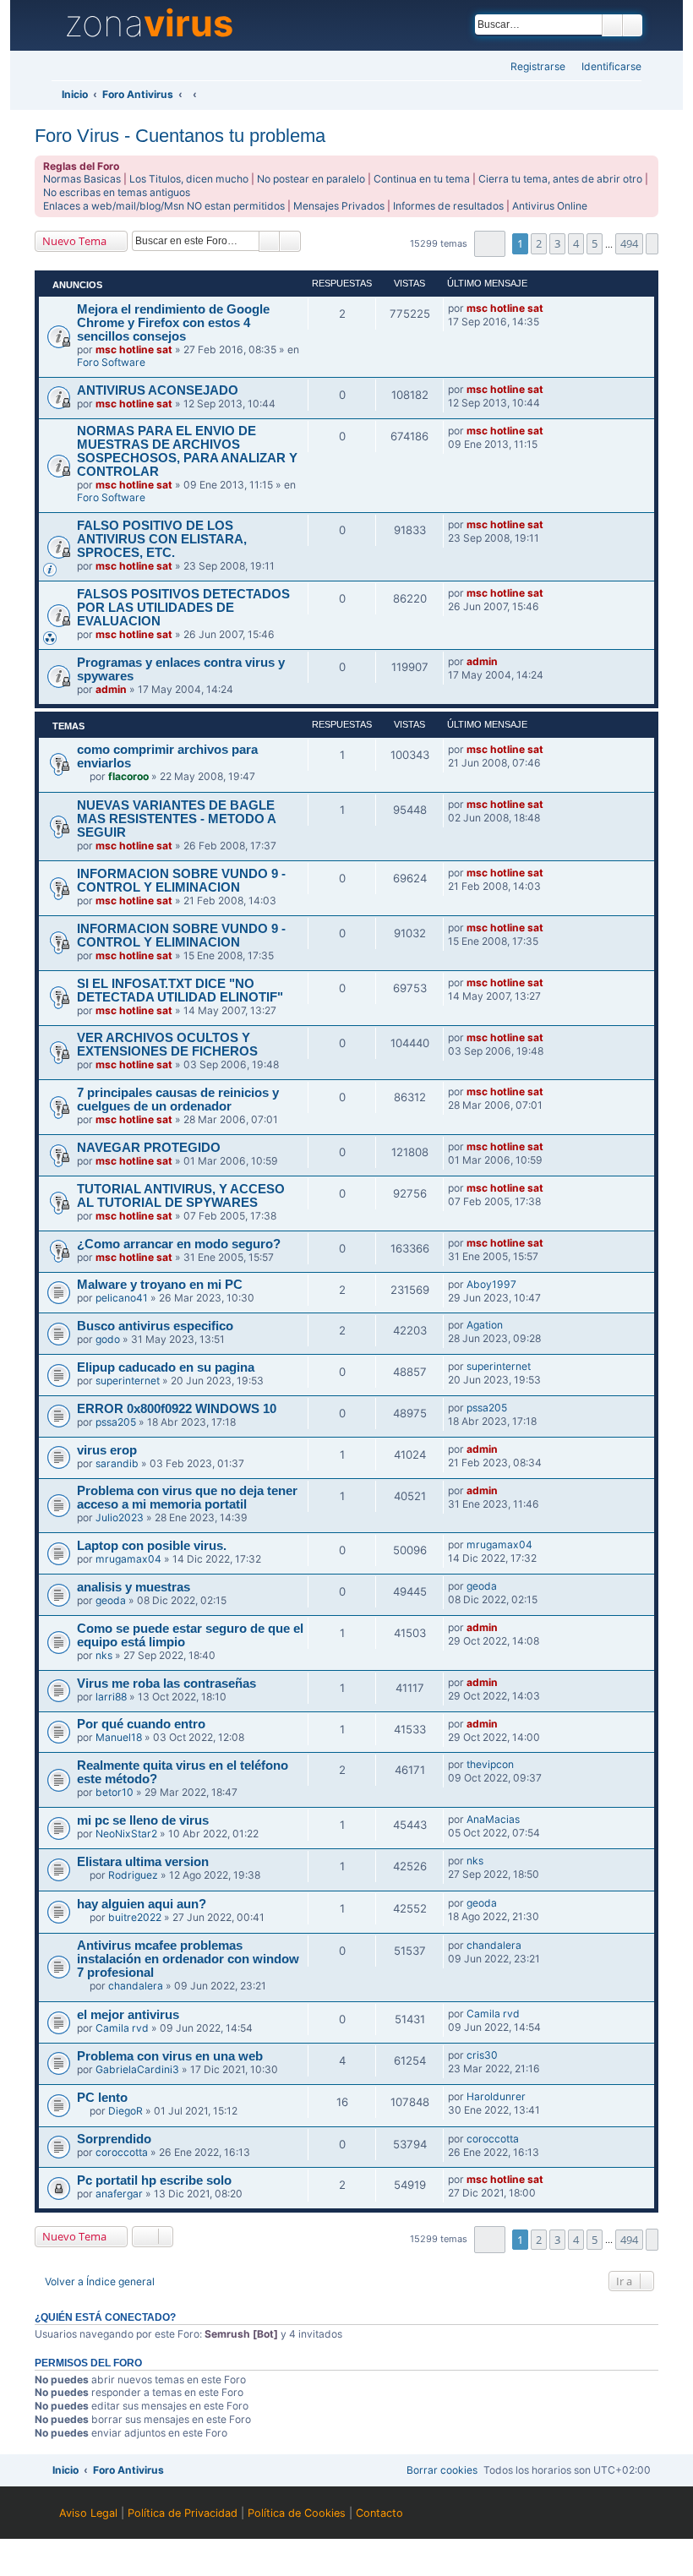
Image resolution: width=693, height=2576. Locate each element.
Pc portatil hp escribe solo (154, 2180)
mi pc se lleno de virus (143, 1820)
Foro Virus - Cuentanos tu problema (180, 136)
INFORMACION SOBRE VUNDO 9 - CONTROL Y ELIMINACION (181, 881)
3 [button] (557, 243)
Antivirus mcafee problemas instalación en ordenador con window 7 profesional (188, 1959)
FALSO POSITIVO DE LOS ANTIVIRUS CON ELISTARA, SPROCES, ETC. (162, 539)
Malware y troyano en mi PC (160, 1285)
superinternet (128, 1381)
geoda (111, 1600)
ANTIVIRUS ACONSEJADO (158, 390)
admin (111, 689)
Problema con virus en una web (170, 2056)
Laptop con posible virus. (152, 1546)
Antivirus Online (550, 206)
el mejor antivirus (128, 2015)
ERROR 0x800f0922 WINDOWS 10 (177, 1409)
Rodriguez (133, 1875)
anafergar (119, 2194)
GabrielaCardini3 (137, 2069)
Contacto (379, 2513)
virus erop (107, 1450)
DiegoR (126, 2111)
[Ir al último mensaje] (551, 308)
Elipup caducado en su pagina (166, 1367)
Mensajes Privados (339, 206)
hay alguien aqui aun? (142, 1904)
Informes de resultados (448, 206)
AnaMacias (493, 1819)
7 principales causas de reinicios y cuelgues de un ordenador (178, 1100)
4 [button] (576, 243)
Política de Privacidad (183, 2513)
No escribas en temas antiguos (117, 192)
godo (108, 1339)
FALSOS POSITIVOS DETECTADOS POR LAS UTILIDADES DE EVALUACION (183, 608)
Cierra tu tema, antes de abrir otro (560, 179)
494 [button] (629, 243)
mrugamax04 (128, 1559)
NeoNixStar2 (126, 1834)
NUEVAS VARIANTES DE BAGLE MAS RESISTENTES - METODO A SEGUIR (176, 819)
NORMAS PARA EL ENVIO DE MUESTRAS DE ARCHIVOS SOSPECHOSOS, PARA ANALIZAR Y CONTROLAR (187, 451)
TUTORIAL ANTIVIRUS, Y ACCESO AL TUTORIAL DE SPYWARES (181, 1196)
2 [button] (539, 243)
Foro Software (111, 362)
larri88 (111, 1697)
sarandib (117, 1463)
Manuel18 (119, 1737)
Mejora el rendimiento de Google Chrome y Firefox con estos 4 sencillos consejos (173, 323)
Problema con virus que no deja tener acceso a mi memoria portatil (187, 1498)
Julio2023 (120, 1517)
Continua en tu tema (422, 179)
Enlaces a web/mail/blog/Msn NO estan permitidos (164, 206)
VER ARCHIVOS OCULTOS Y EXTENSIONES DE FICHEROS (167, 1045)
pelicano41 (122, 1298)
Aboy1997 (491, 1284)
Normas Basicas (82, 179)
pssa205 (116, 1422)
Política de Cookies (297, 2513)
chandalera (136, 1986)
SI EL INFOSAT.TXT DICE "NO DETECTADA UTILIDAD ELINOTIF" (180, 991)
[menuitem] (606, 67)
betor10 (115, 1792)
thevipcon (490, 1764)
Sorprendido (114, 2139)
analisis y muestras (134, 1587)
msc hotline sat (134, 349)
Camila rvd (122, 2028)
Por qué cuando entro (141, 1724)
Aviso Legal (88, 2513)
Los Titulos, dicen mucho (189, 179)
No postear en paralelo (311, 179)
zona (149, 24)
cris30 (482, 2055)
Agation (485, 1325)
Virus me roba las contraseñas (166, 1684)
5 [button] (595, 243)
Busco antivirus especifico (155, 1326)
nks (104, 1655)
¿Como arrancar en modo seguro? (179, 1244)
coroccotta (122, 2152)
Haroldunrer (496, 2096)
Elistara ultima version (143, 1862)
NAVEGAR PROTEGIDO (149, 1148)
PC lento (102, 2098)
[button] (490, 244)
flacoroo (128, 776)
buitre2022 (135, 1917)
